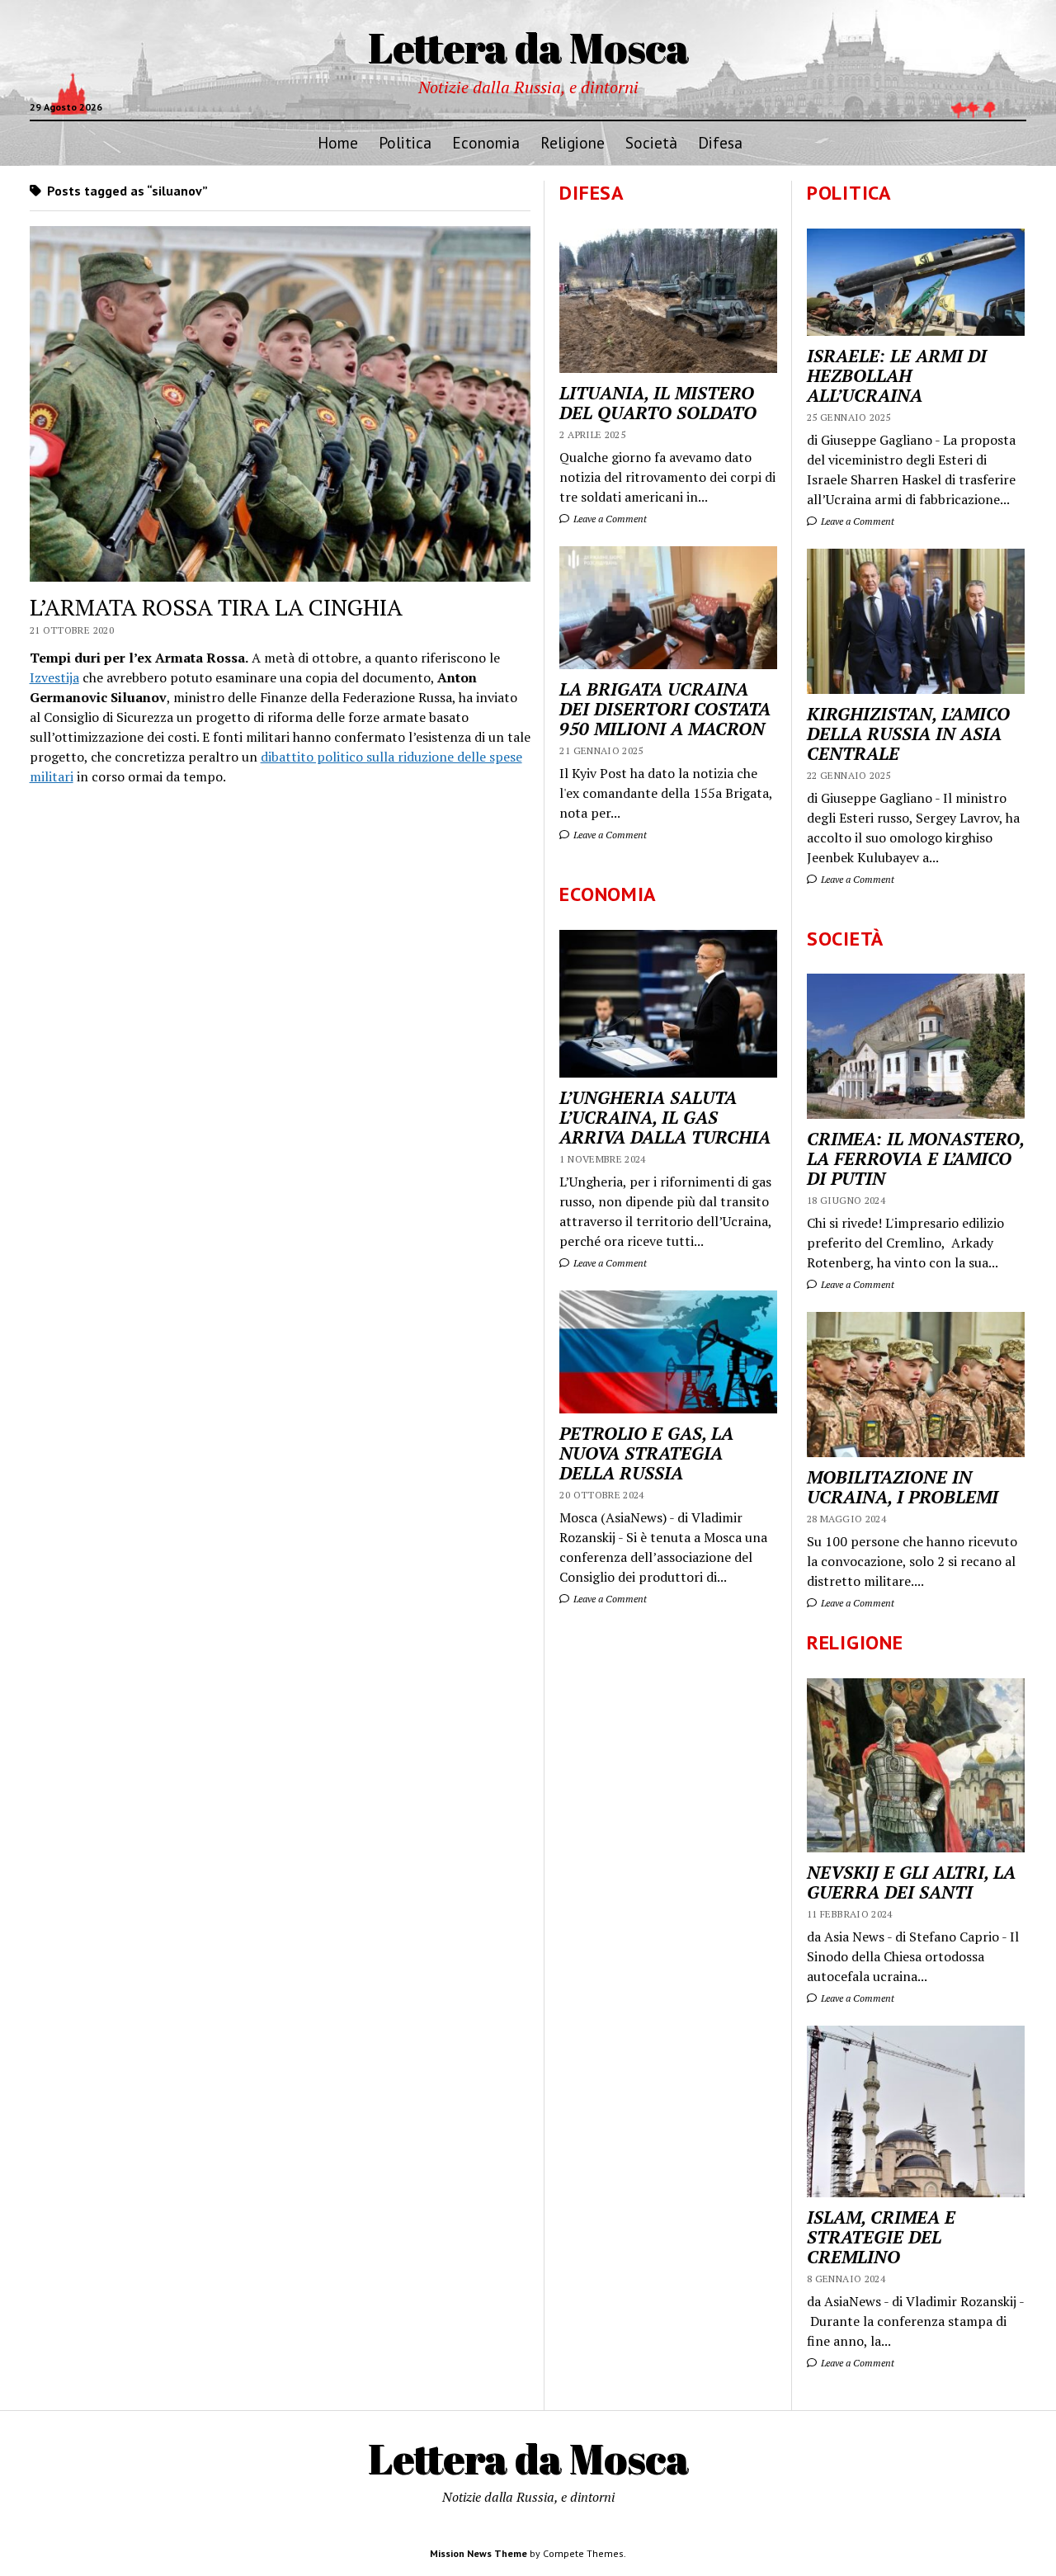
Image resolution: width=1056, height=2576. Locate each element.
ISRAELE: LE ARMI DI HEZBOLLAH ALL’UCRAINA (897, 375)
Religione (573, 142)
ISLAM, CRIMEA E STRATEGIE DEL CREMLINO (881, 2237)
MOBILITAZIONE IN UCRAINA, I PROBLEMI (903, 1487)
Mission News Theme (478, 2553)
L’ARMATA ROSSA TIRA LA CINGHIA (216, 607)
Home (338, 142)
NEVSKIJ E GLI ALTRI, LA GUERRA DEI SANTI (911, 1882)
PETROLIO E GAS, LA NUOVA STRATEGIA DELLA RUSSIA (646, 1453)
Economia (486, 142)
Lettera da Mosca (528, 47)
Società (651, 142)
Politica (405, 142)
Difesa (720, 142)
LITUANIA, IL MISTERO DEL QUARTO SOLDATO (658, 403)
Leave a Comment (856, 521)
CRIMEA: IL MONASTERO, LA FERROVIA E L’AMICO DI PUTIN (915, 1158)
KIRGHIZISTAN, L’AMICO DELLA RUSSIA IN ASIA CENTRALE (908, 734)
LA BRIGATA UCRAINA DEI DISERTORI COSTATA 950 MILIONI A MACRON (665, 709)
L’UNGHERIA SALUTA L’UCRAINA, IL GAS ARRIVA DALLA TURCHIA (665, 1117)
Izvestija (54, 677)
